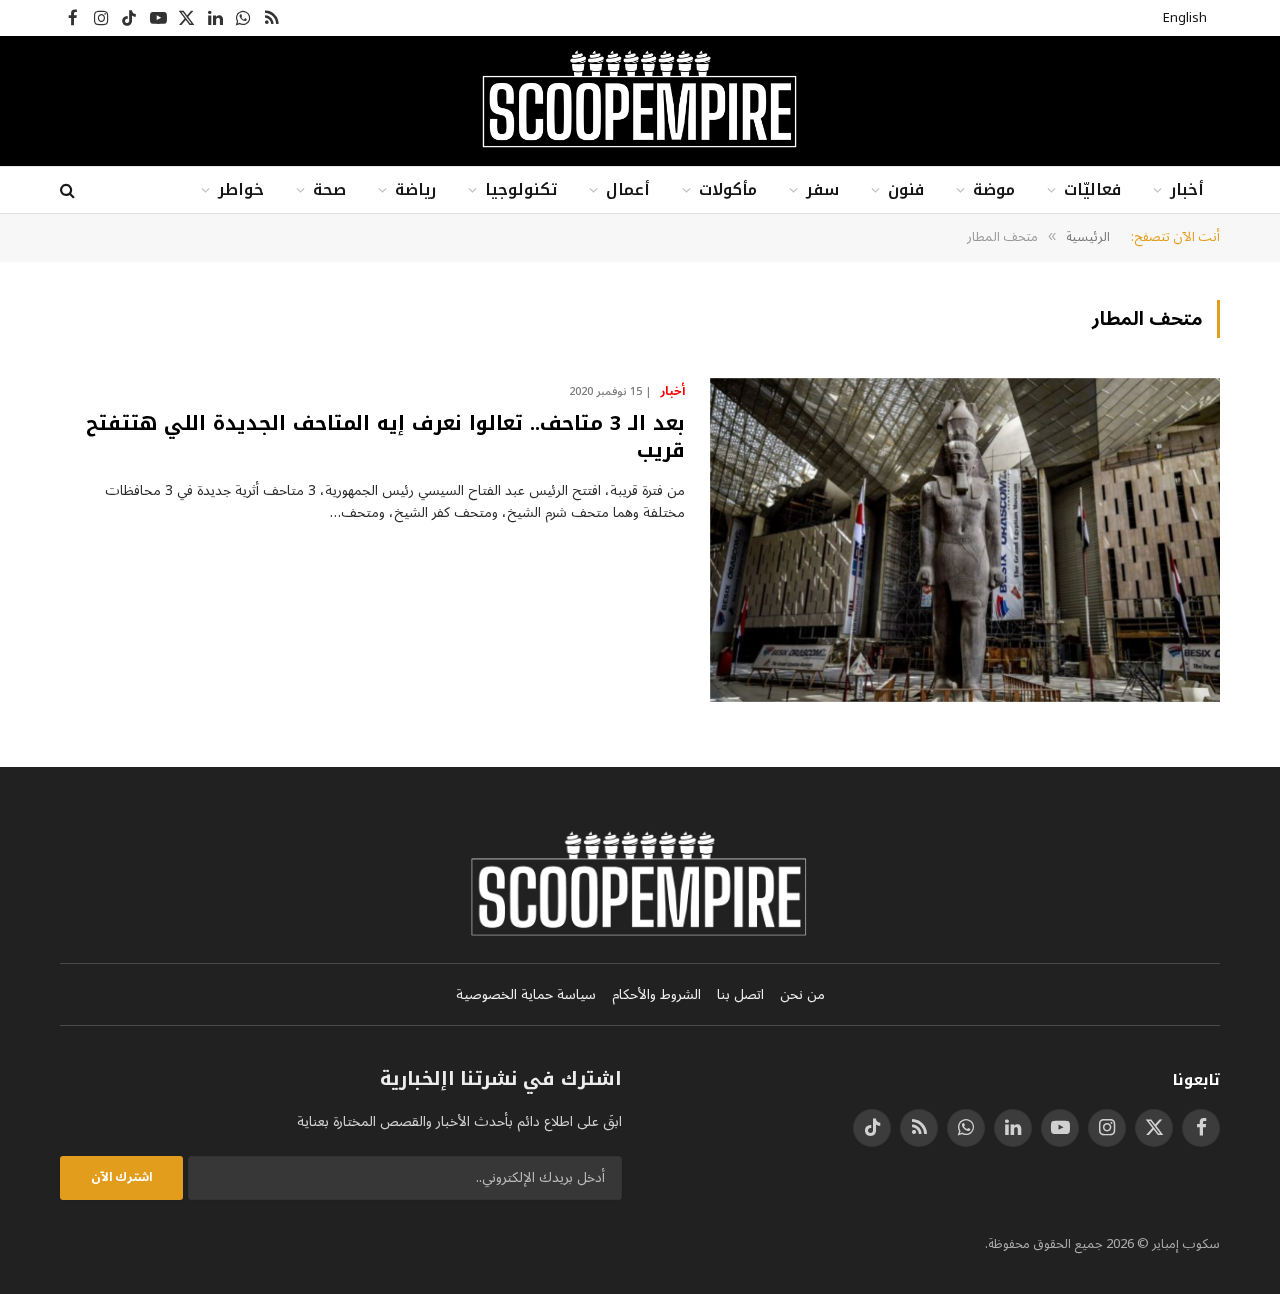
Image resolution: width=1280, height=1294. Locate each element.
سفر (822, 189)
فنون (906, 189)
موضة (994, 189)
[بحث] (69, 190)
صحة (329, 189)
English (1185, 18)
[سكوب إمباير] (639, 101)
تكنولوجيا (521, 189)
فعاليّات (1092, 189)
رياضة (415, 189)
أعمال (628, 189)
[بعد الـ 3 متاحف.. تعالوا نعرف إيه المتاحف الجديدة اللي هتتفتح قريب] (965, 540)
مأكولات (728, 189)
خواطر (241, 189)
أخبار (1187, 189)
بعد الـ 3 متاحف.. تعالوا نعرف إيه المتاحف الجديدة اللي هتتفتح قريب (385, 437)
